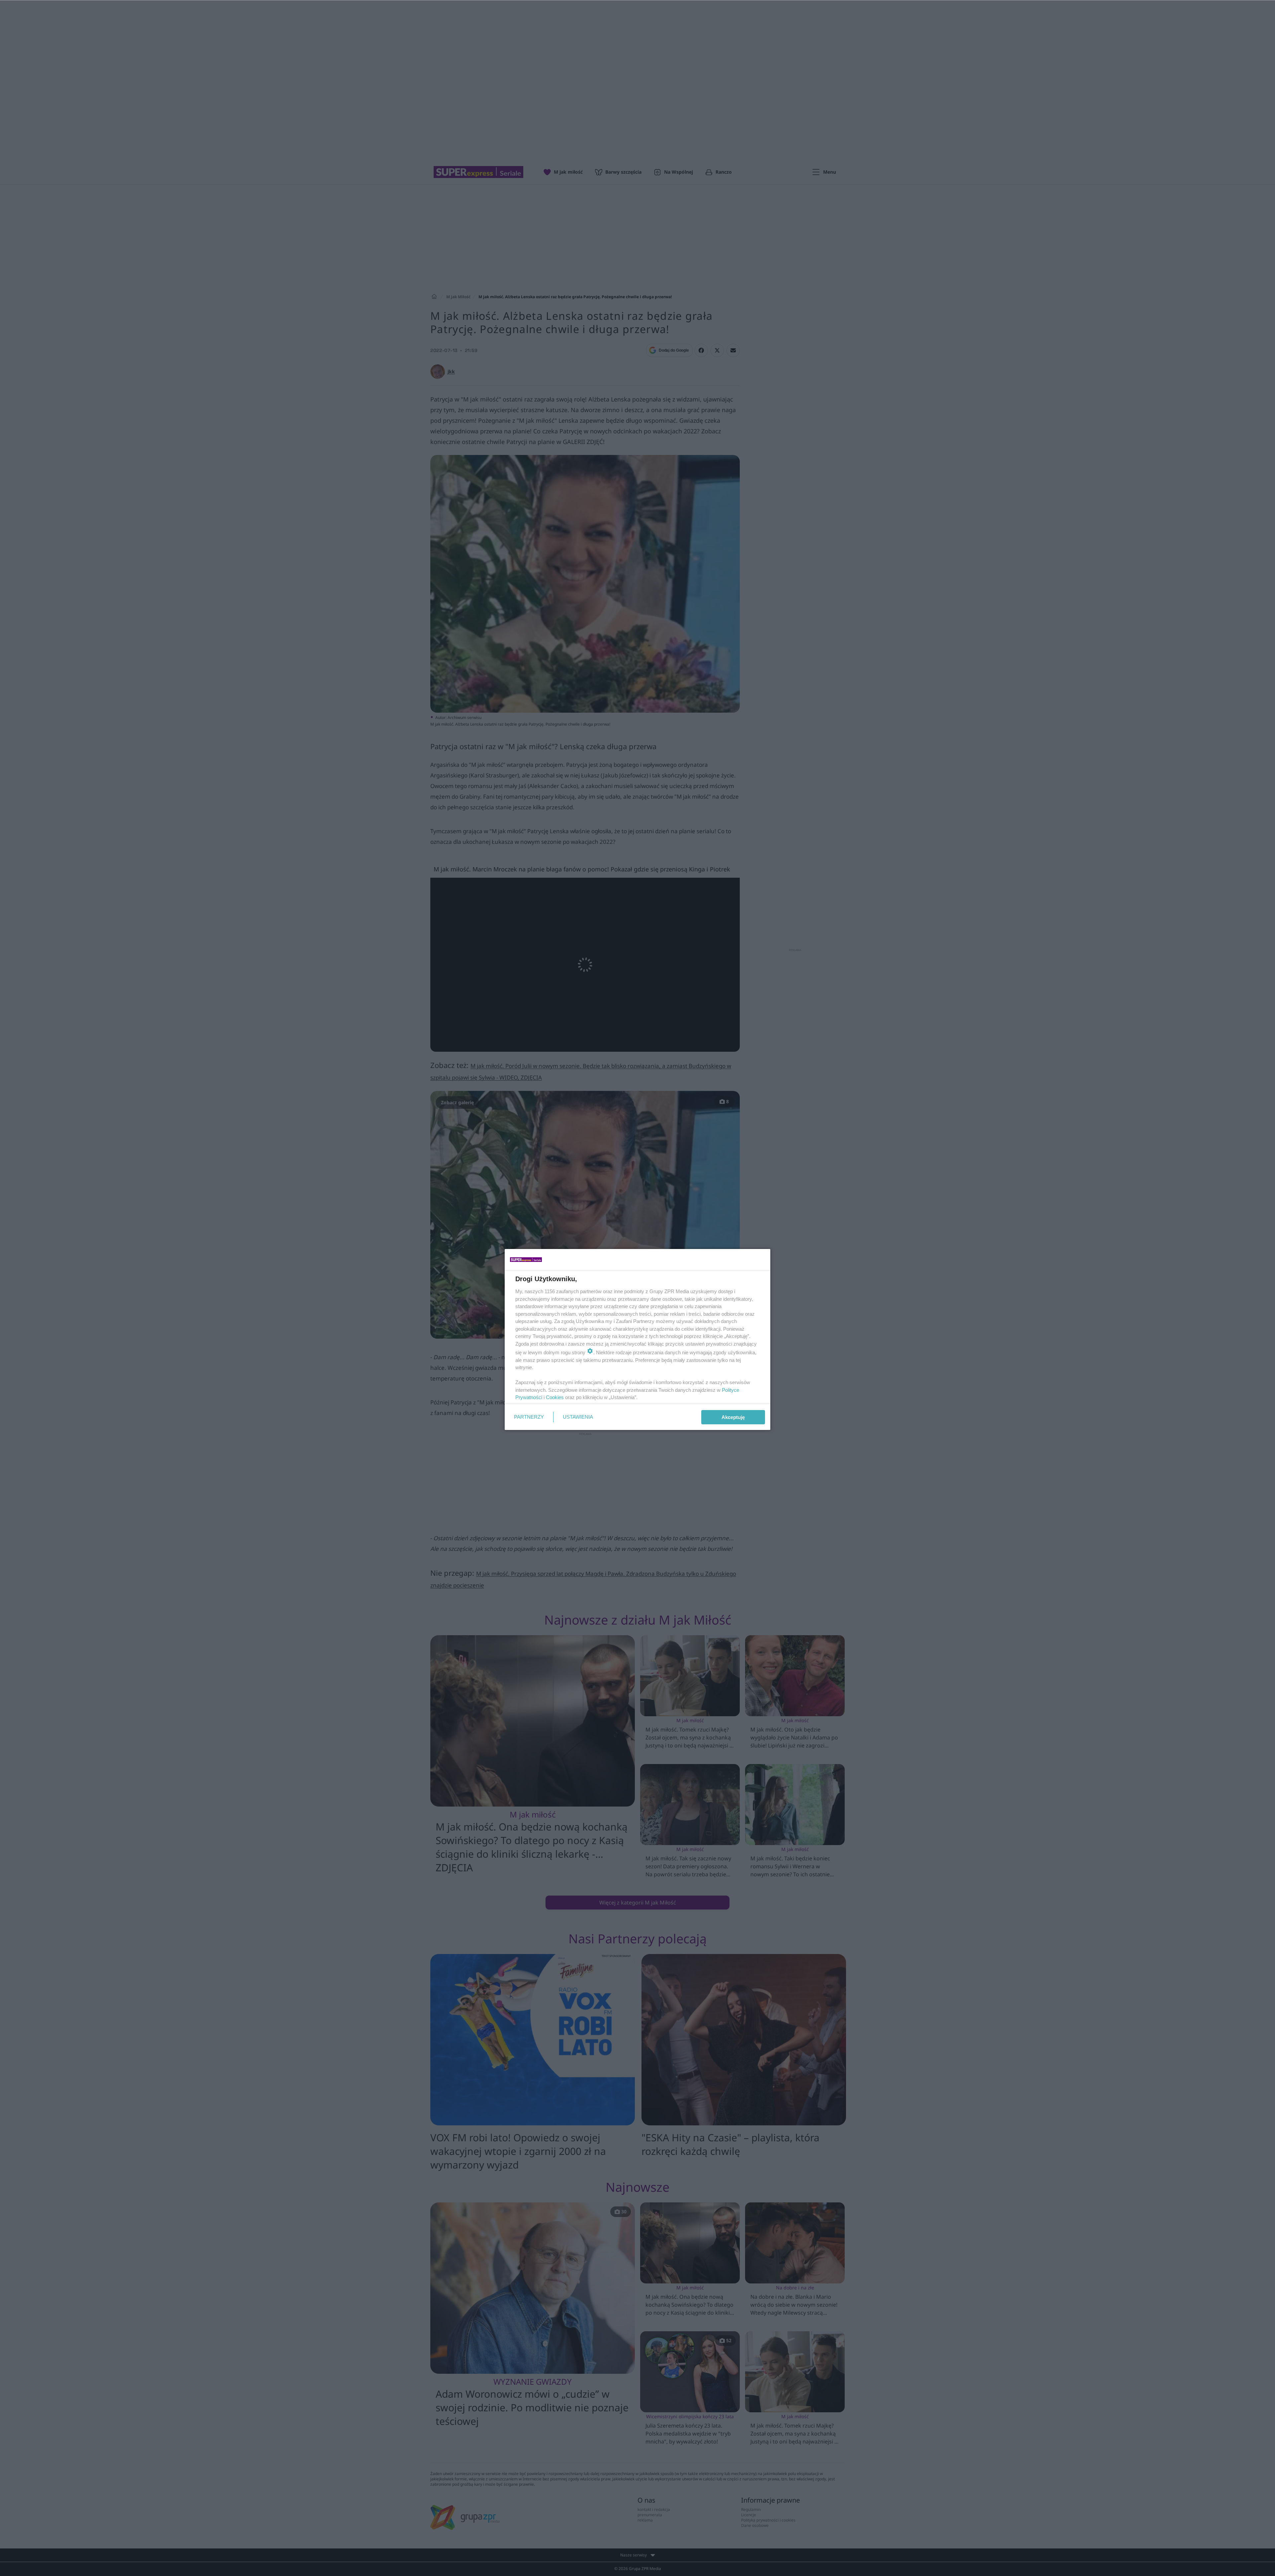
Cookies (555, 1397)
